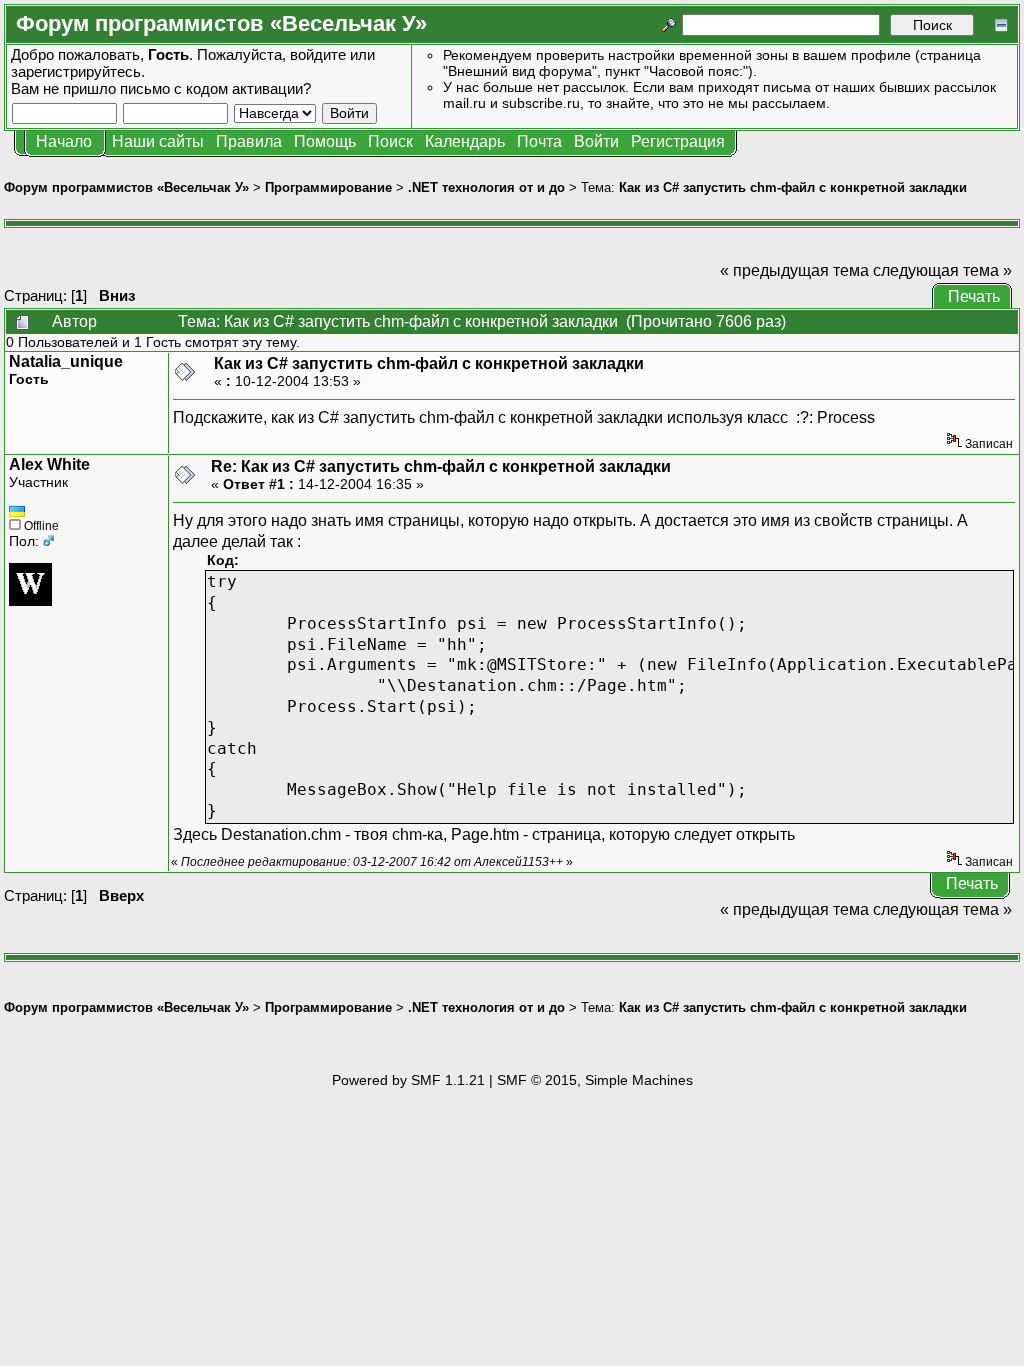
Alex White (49, 464)
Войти (596, 141)
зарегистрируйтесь (76, 71)
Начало (64, 141)
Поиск (390, 141)
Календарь (465, 141)
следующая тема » (942, 270)
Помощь (325, 141)
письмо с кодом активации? (215, 88)
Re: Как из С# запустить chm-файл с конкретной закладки (441, 466)
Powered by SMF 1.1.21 (408, 1080)
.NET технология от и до (486, 187)
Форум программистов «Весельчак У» (126, 187)
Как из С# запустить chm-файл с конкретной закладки (793, 187)
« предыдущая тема (794, 270)
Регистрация (678, 141)
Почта (539, 141)
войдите (318, 54)
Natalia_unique (66, 361)
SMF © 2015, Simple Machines (595, 1080)
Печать (974, 296)
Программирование (328, 187)
